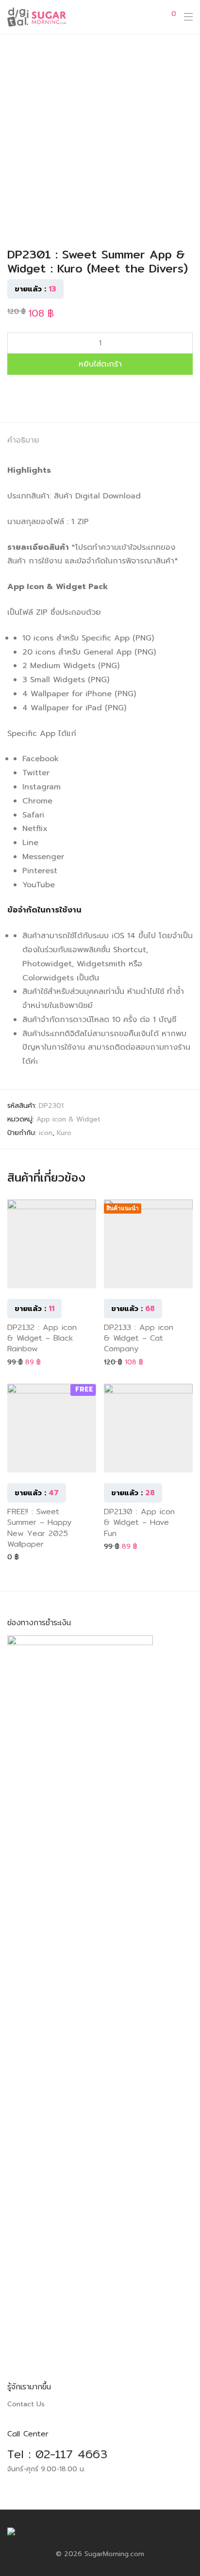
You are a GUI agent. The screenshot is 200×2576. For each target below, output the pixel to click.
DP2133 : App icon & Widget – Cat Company (139, 1338)
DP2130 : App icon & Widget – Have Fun (139, 1522)
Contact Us (26, 2404)
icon (46, 1133)
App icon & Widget (68, 1119)
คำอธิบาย (23, 440)
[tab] (100, 441)
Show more (21, 1362)
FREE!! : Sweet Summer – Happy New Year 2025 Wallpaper (39, 1528)
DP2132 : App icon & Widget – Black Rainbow (42, 1338)
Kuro (64, 1133)
